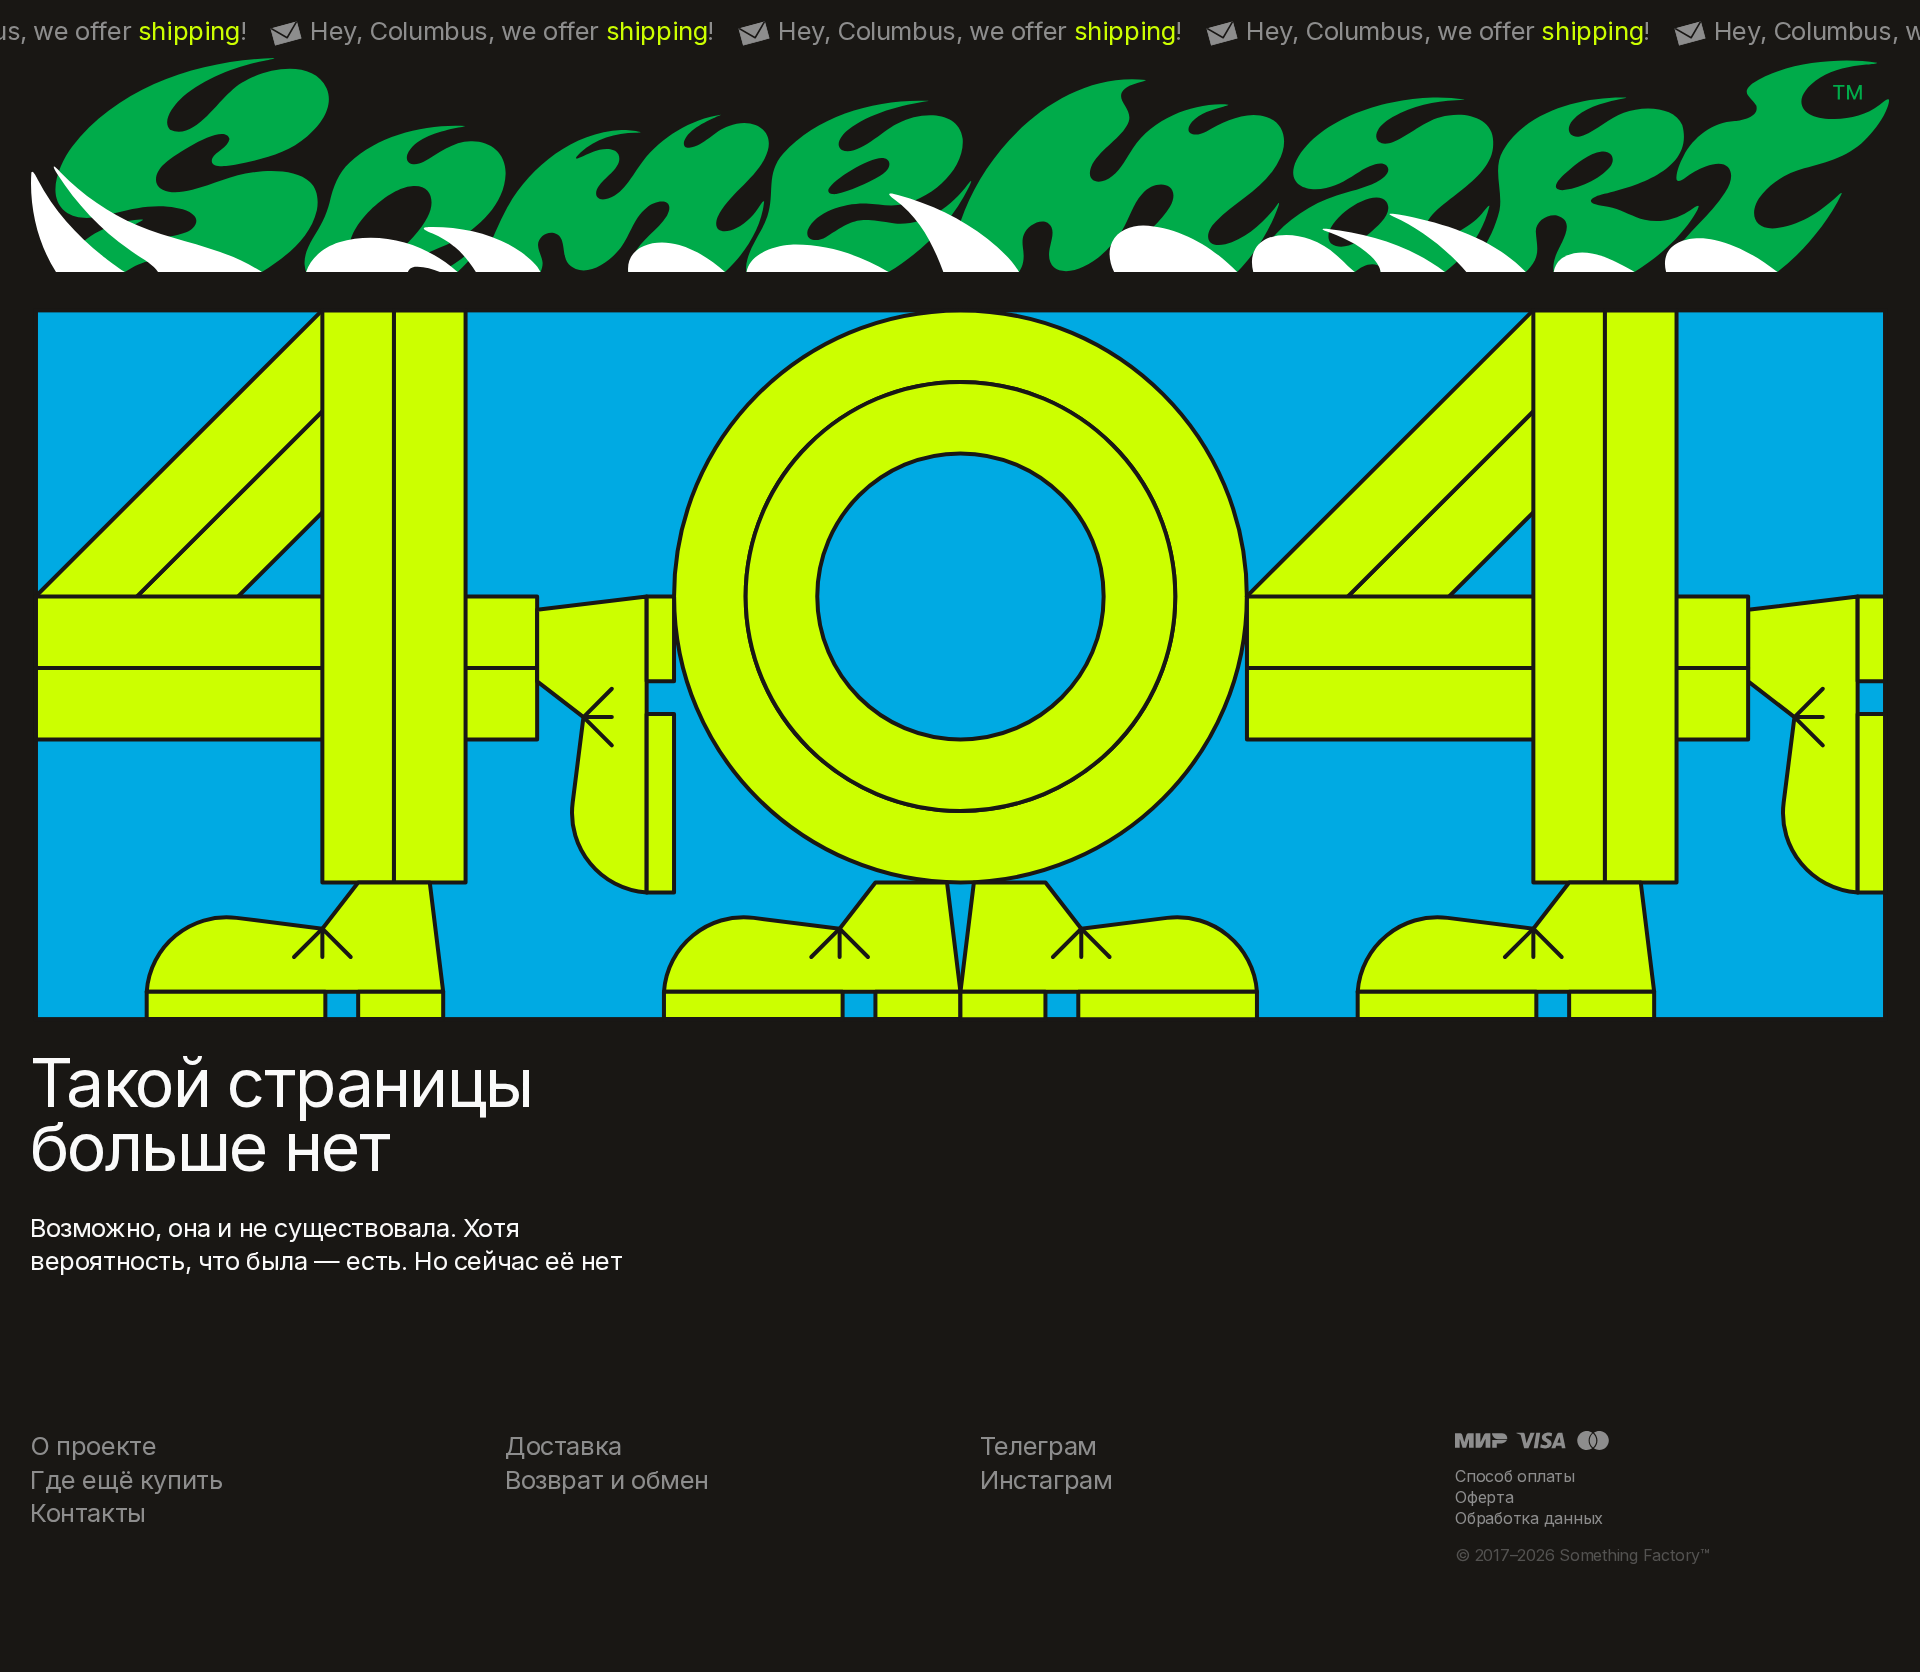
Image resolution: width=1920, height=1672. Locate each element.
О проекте (93, 1445)
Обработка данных (1529, 1518)
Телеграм (1038, 1445)
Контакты (88, 1512)
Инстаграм (1046, 1479)
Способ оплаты (1515, 1476)
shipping (189, 30)
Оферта (1484, 1497)
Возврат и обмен (607, 1479)
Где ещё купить (126, 1479)
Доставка (563, 1445)
